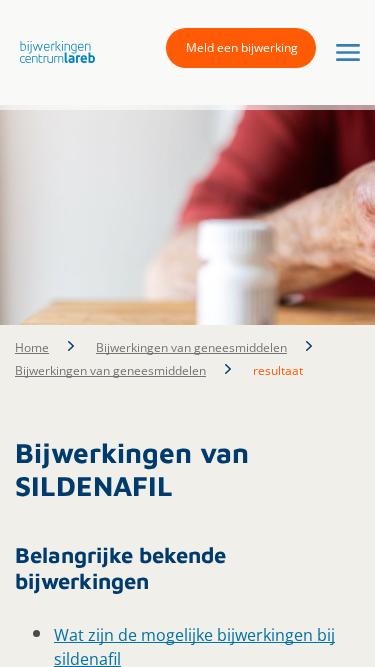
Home (32, 347)
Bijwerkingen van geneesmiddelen (191, 347)
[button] (52, 51)
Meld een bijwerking (242, 47)
